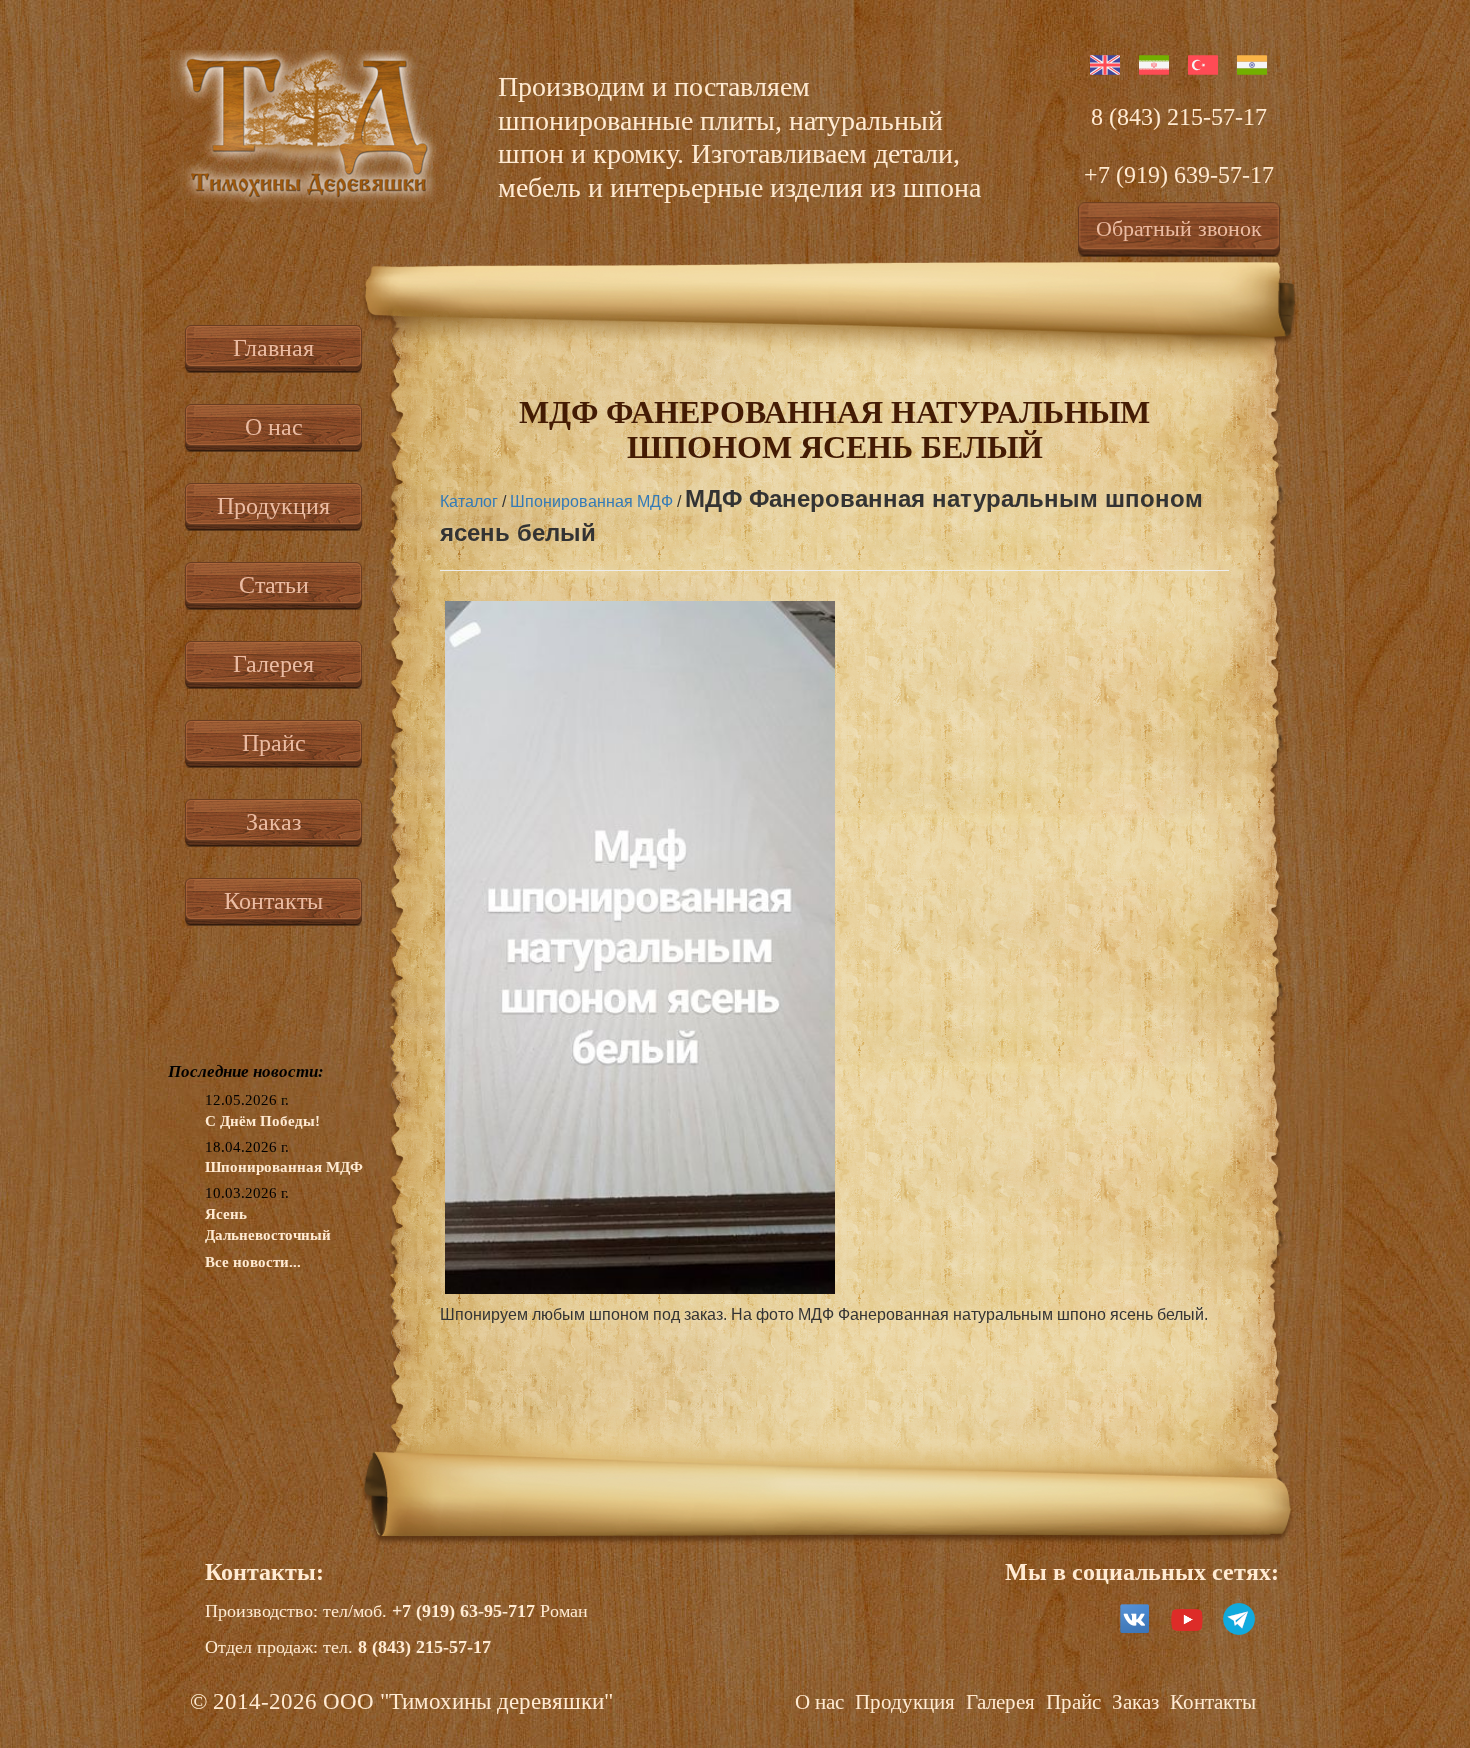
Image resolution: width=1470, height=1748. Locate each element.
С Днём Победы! (262, 1121)
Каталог (469, 501)
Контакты (273, 901)
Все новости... (253, 1262)
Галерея (273, 664)
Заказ (273, 822)
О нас (274, 427)
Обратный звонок (1179, 228)
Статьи (274, 585)
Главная (273, 348)
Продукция (273, 506)
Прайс (274, 743)
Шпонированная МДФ (284, 1167)
